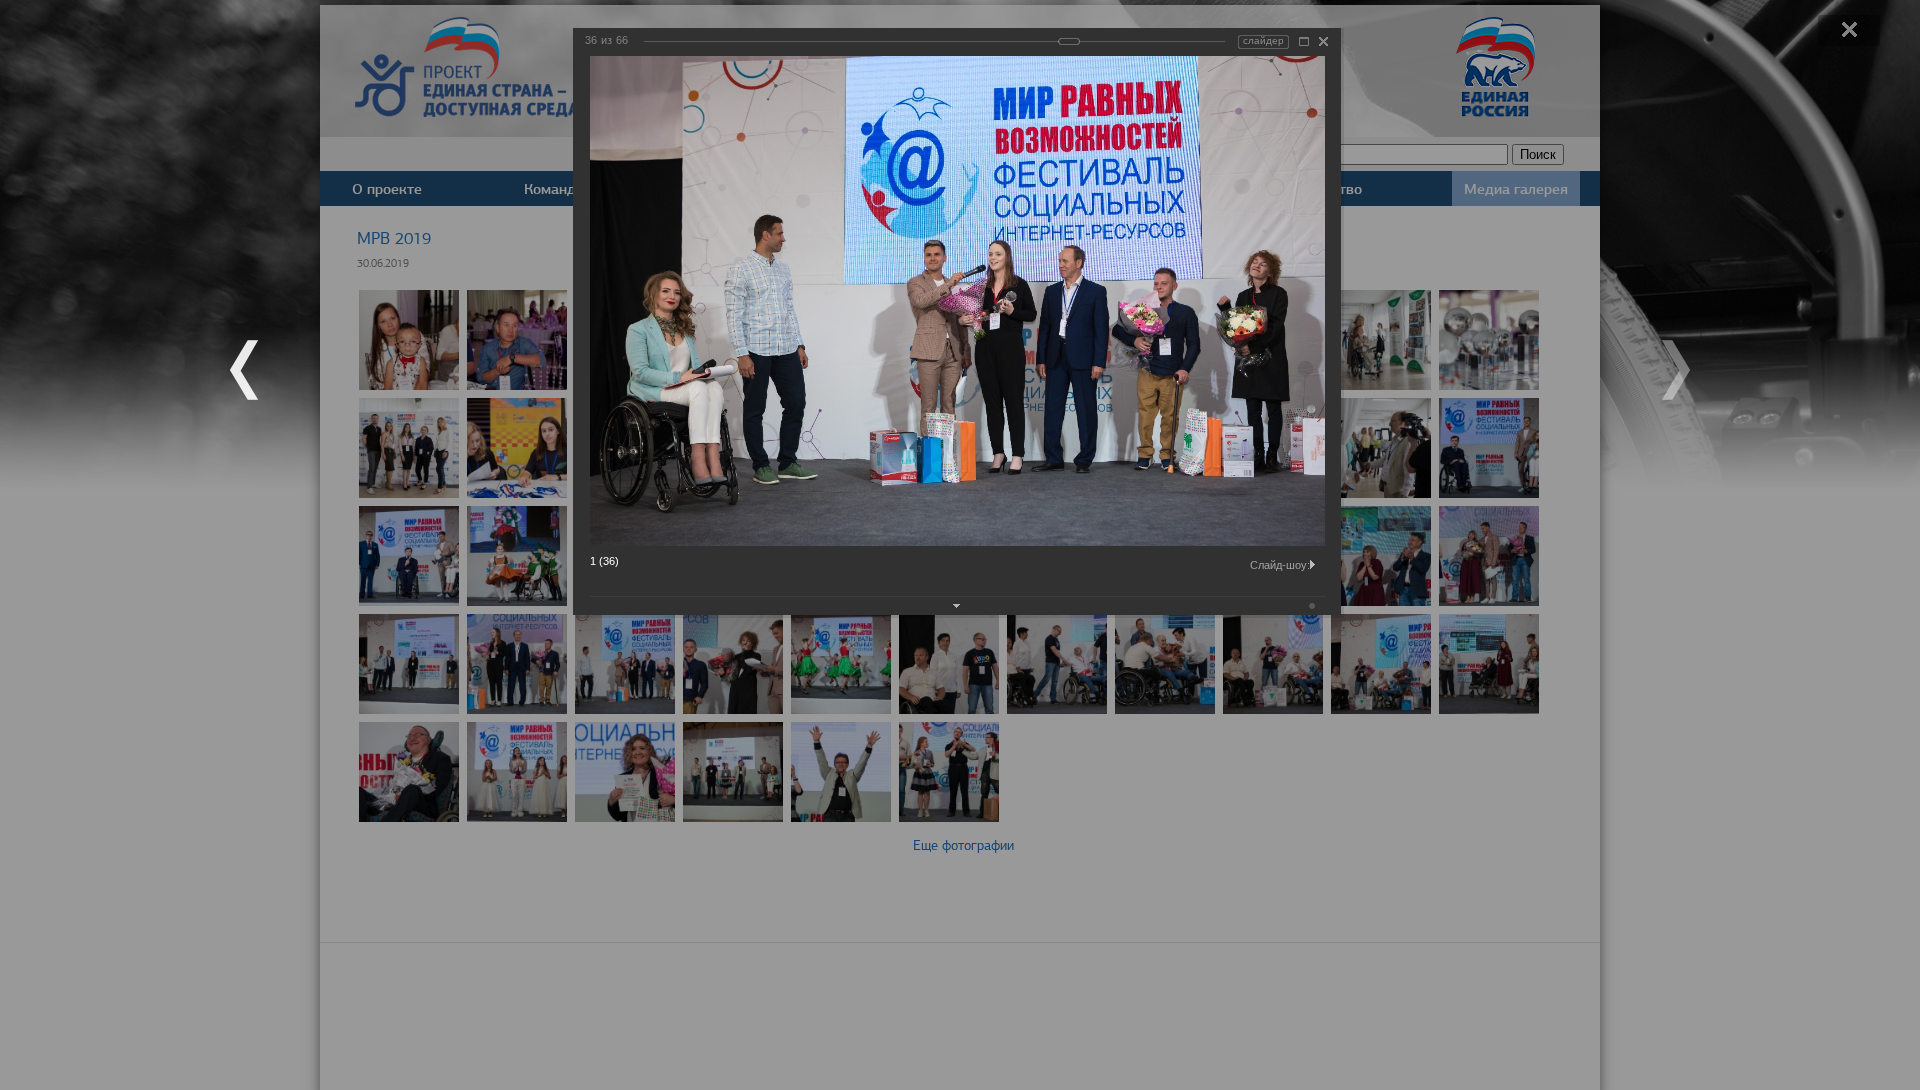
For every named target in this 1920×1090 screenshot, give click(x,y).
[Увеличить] (1304, 41)
